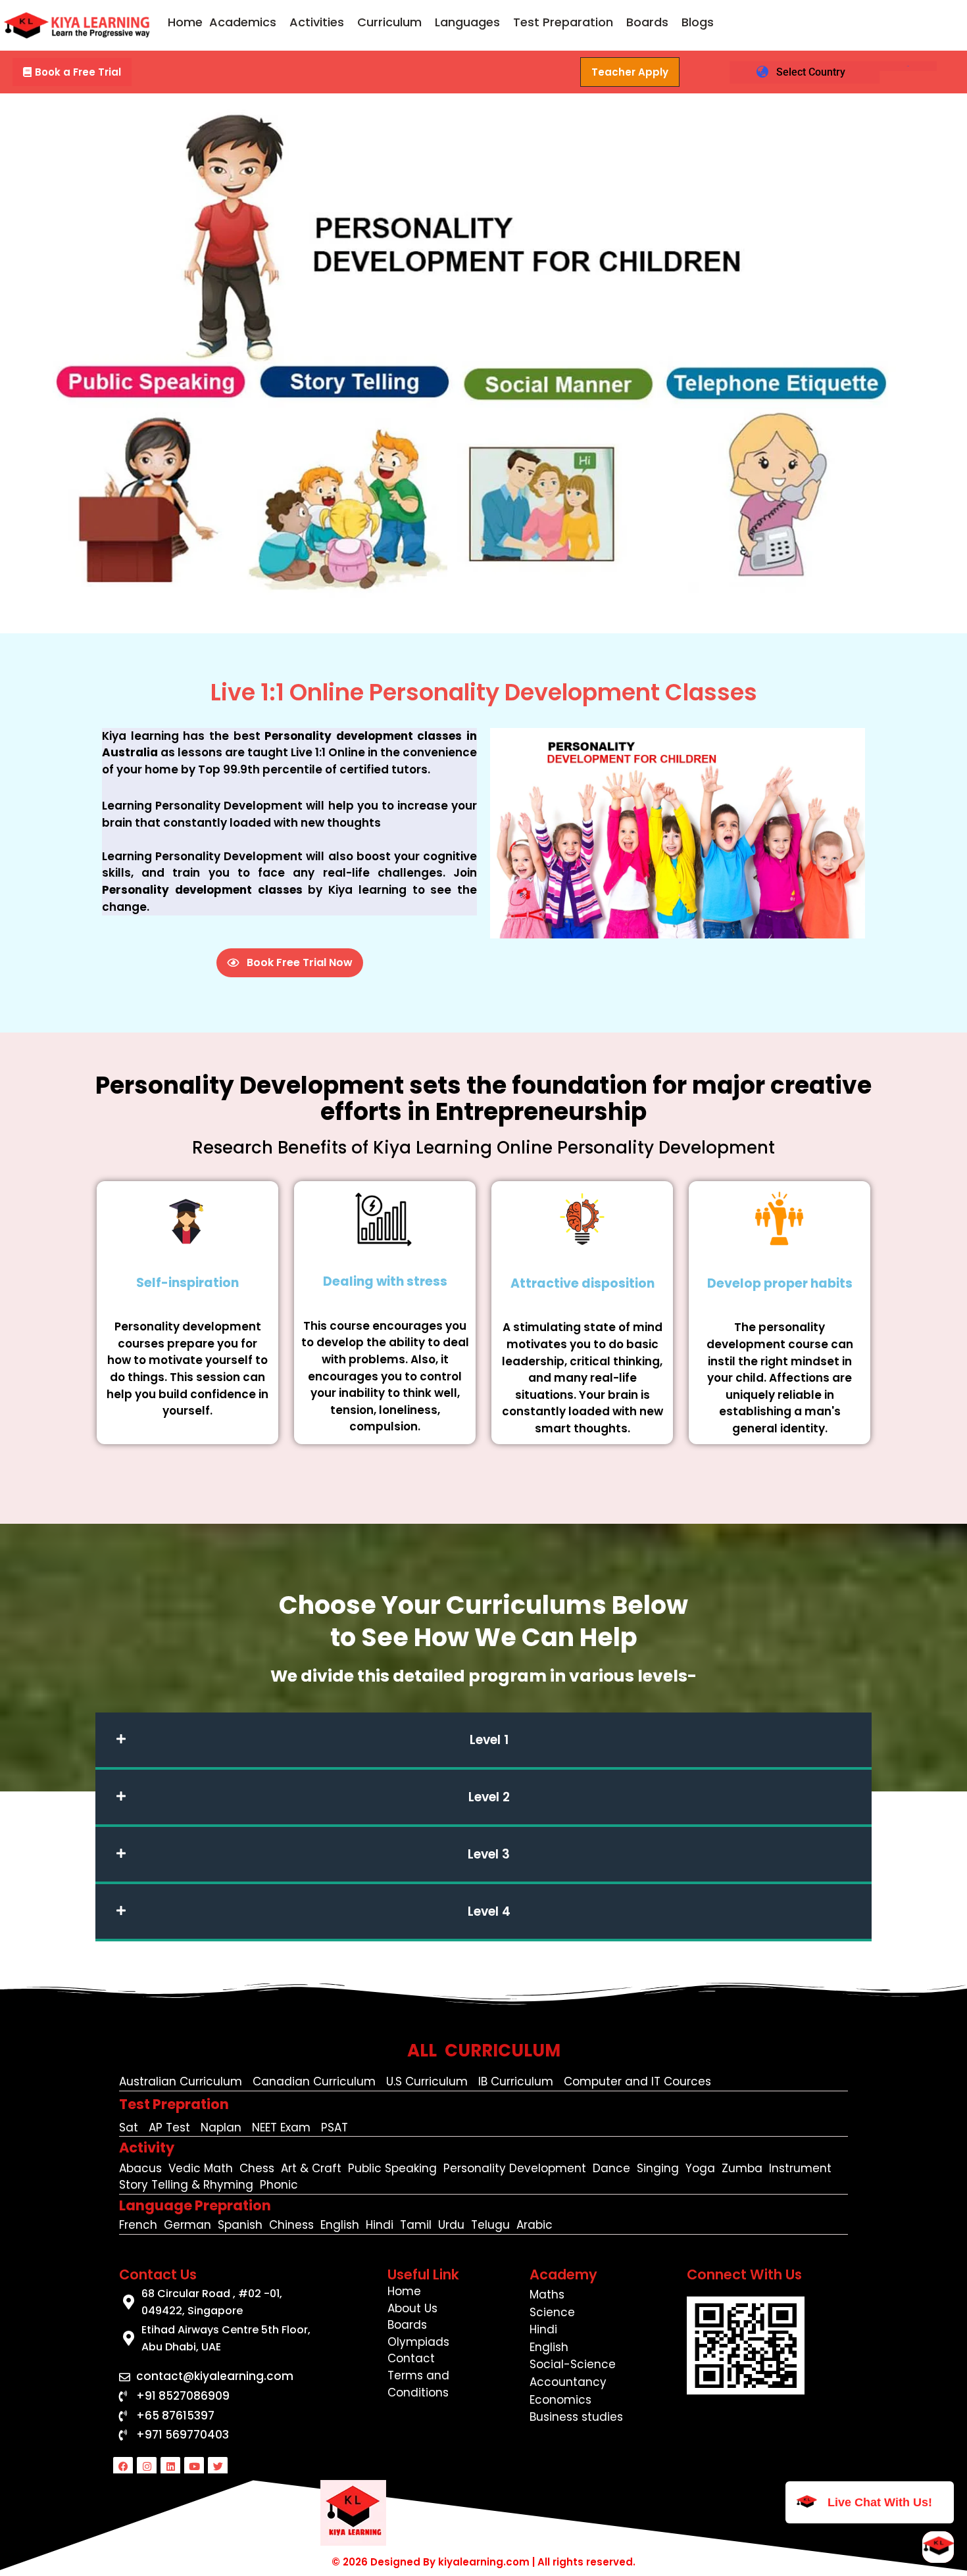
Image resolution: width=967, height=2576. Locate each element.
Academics (243, 22)
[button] (246, 22)
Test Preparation (563, 22)
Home (185, 22)
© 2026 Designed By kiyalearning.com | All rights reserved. (484, 2562)
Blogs (698, 22)
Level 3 (489, 1854)
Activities (317, 22)
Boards (647, 22)
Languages (467, 22)
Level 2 (489, 1797)
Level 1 (489, 1740)
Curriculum (389, 22)
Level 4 (489, 1911)
